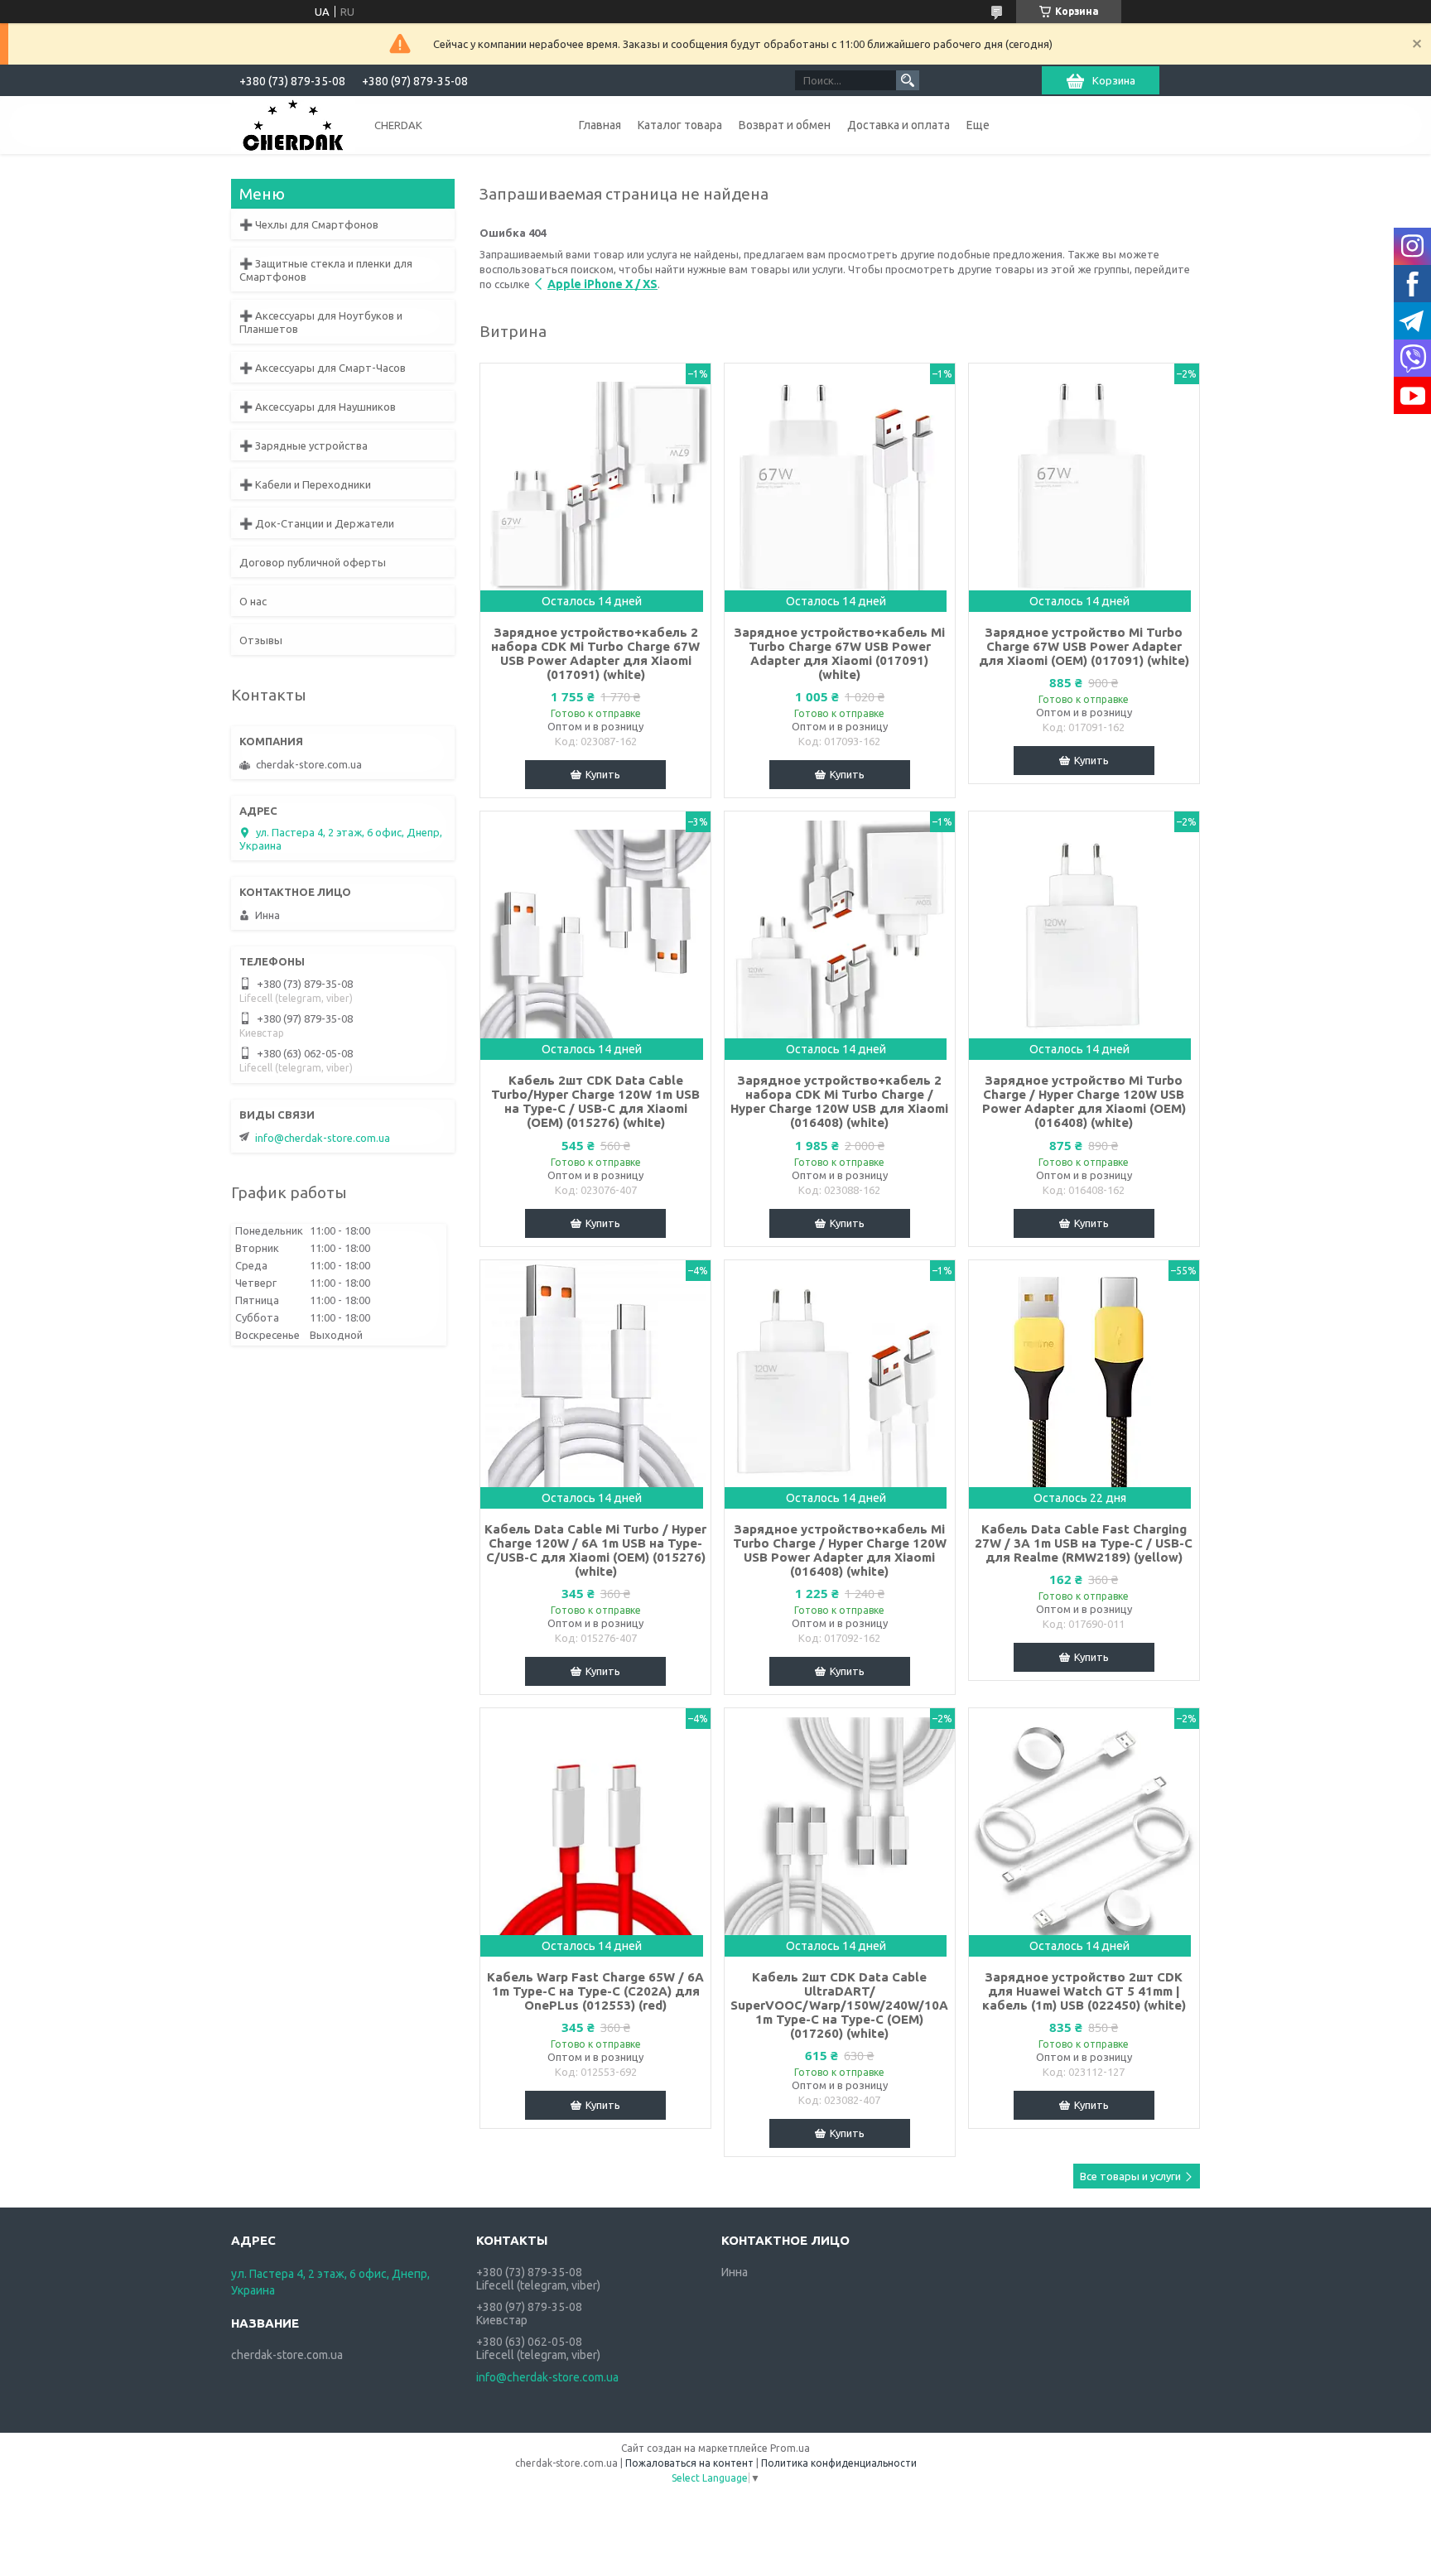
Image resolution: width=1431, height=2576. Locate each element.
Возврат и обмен (785, 125)
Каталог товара (680, 125)
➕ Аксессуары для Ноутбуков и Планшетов (321, 322)
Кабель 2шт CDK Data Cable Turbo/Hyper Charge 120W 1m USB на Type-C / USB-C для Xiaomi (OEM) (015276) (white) (595, 1101)
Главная (600, 125)
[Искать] (908, 80)
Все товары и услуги (1130, 2176)
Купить (603, 774)
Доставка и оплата (899, 125)
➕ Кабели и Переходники (305, 484)
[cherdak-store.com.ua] (293, 124)
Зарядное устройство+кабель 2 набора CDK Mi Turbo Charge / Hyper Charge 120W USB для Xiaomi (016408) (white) (839, 1101)
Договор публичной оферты (313, 562)
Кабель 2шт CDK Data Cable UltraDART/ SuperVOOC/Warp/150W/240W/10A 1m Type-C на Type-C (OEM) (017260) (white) (839, 2005)
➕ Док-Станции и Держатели (317, 523)
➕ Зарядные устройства (304, 445)
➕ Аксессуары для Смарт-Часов (323, 368)
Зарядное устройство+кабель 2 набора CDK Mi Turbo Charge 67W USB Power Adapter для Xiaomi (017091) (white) (595, 653)
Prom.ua (790, 2448)
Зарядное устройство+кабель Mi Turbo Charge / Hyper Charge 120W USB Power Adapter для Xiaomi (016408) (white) (840, 1550)
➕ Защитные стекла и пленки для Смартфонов (326, 270)
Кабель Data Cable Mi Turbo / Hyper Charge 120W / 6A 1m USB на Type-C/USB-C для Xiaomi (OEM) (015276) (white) (595, 1550)
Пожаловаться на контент (689, 2463)
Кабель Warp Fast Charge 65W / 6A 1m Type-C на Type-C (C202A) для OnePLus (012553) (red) (595, 1991)
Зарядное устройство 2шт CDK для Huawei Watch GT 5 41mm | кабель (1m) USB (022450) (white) (1084, 1991)
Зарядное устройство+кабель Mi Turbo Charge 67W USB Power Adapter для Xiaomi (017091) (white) (839, 653)
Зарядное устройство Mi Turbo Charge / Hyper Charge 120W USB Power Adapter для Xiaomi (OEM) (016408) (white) (1084, 1101)
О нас (253, 601)
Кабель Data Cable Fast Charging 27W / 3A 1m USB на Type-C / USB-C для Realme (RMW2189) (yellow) (1084, 1543)
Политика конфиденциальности (839, 2463)
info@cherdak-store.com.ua (323, 1138)
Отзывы (261, 640)
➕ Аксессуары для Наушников (318, 407)
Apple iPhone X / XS (602, 284)
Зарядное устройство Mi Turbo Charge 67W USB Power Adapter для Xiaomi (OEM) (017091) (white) (1084, 646)
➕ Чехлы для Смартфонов (309, 224)
